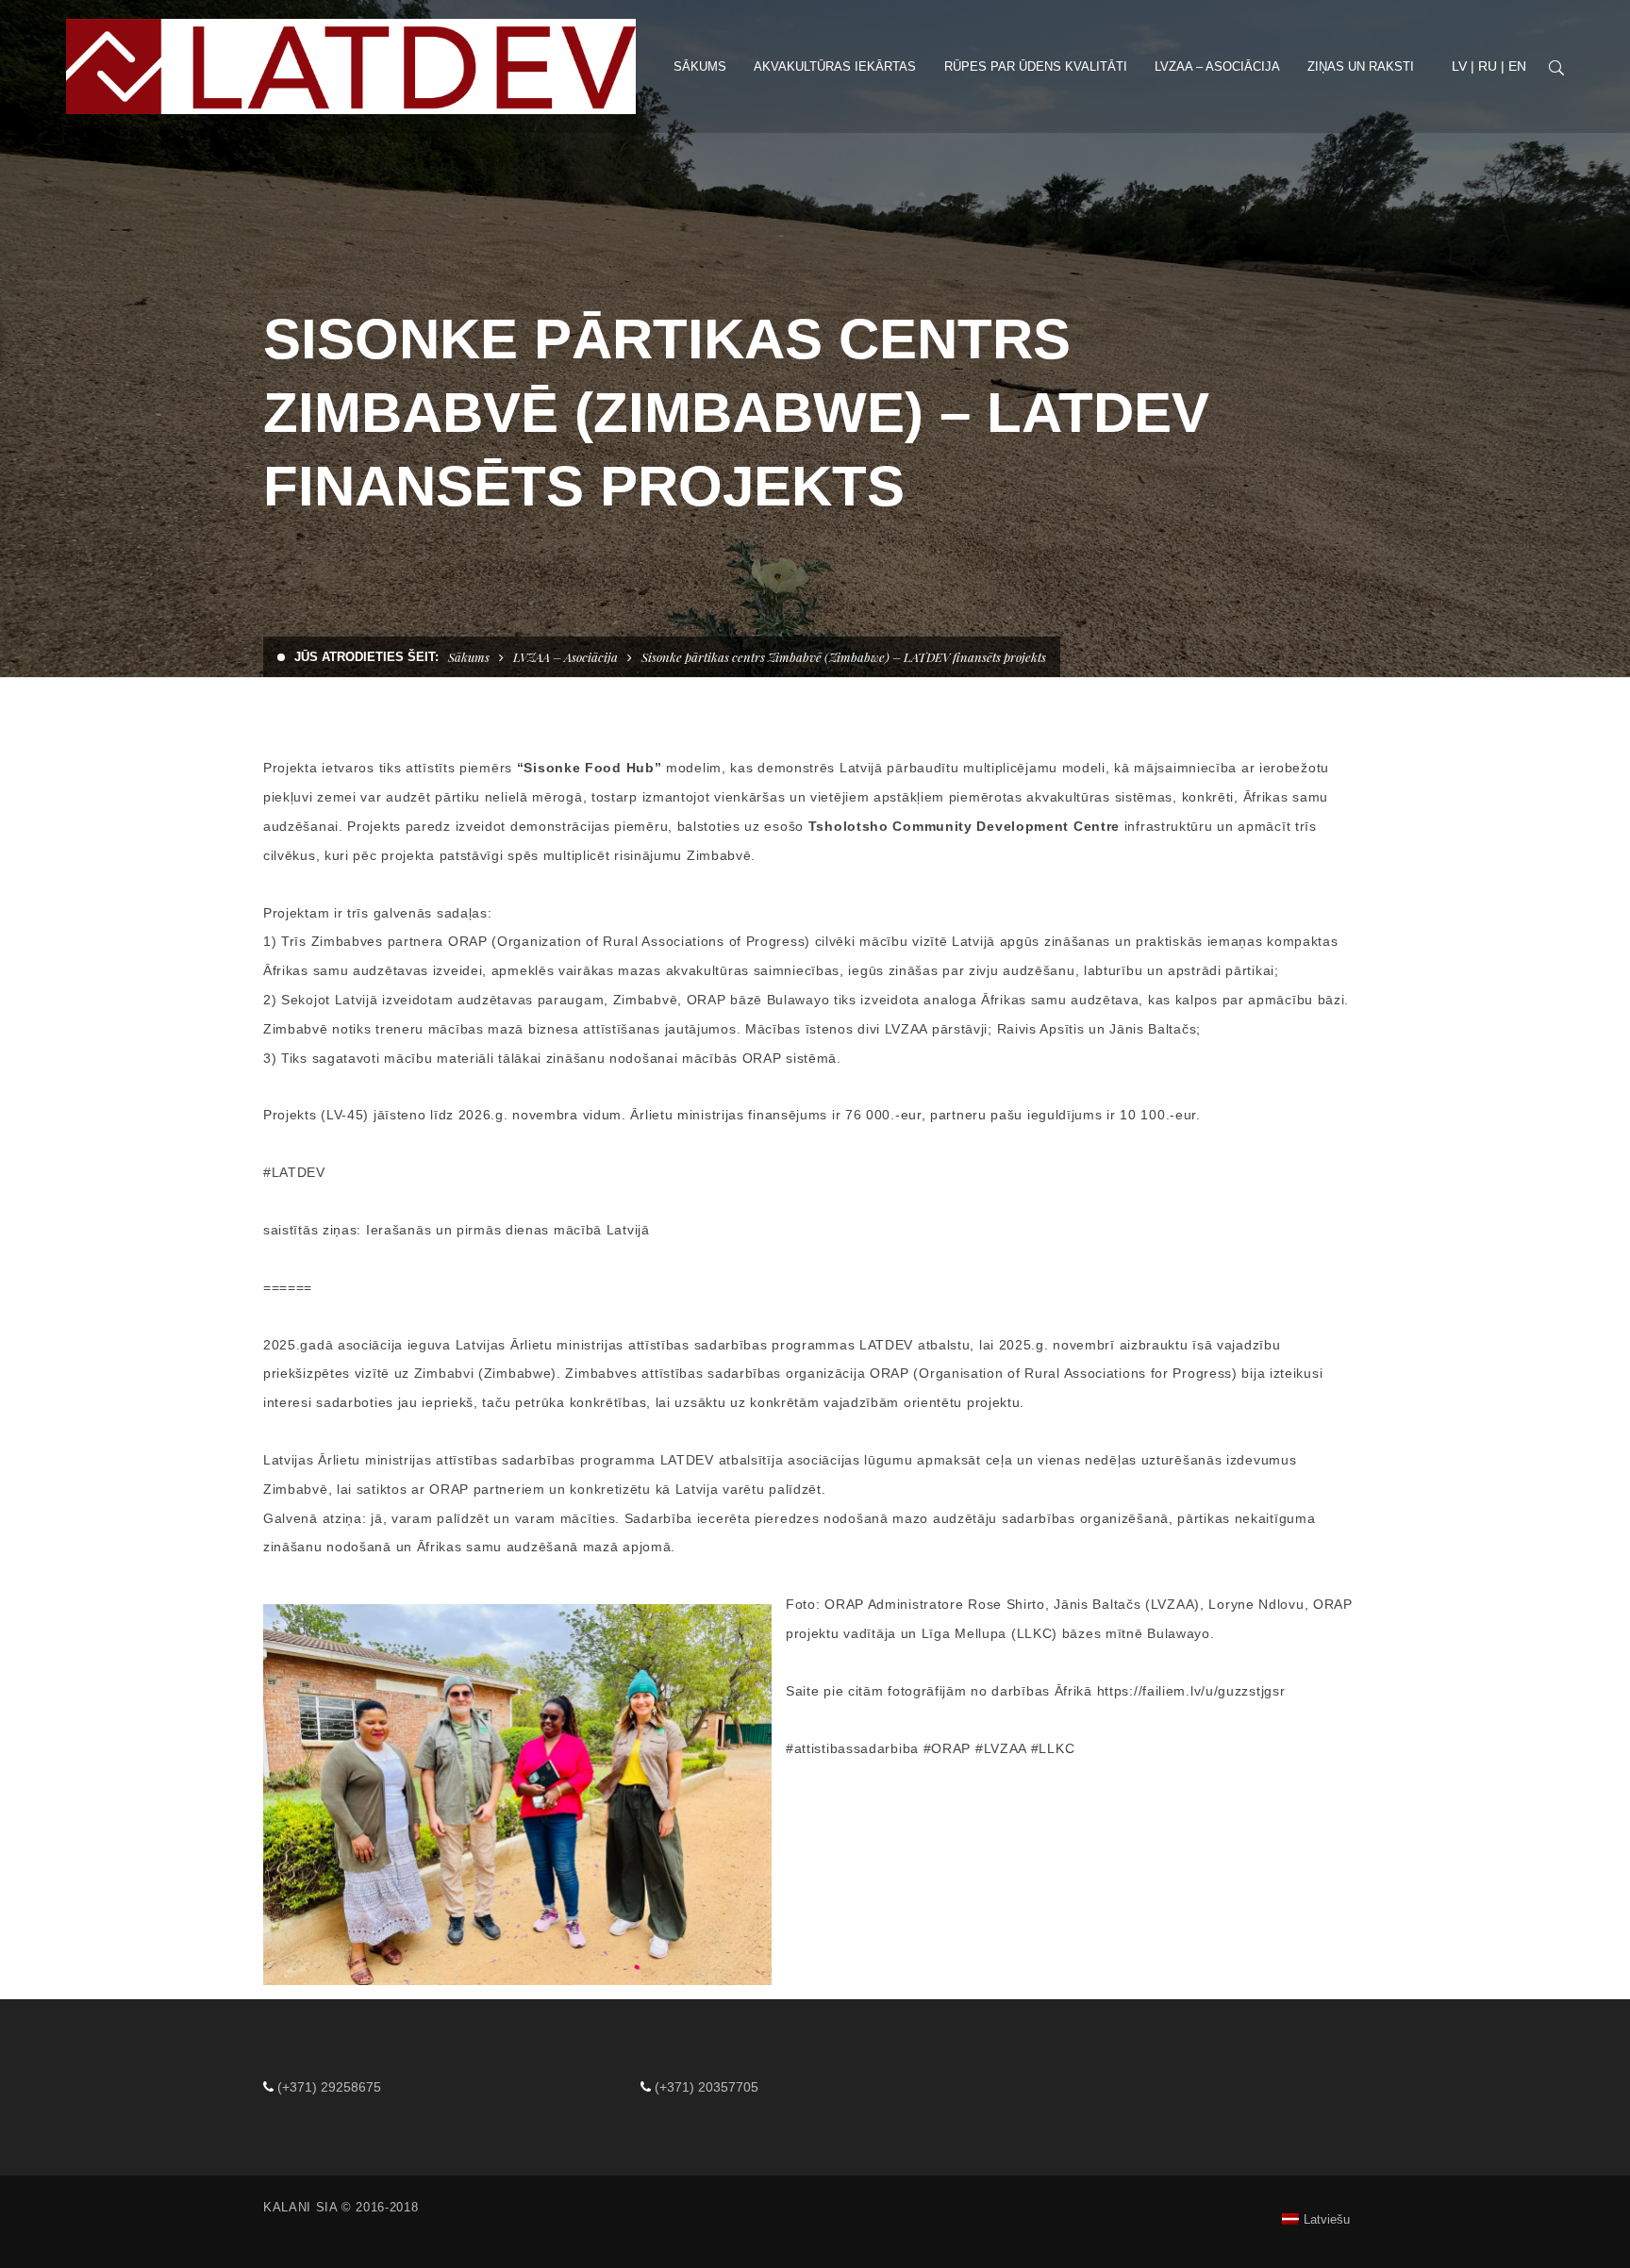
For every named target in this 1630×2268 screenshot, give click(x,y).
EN (1517, 66)
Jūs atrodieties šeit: (366, 657)
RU (1488, 66)
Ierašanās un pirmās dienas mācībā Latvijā (508, 1230)
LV (1459, 66)
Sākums (469, 657)
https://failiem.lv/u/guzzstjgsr (1191, 1691)
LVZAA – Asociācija (566, 657)
